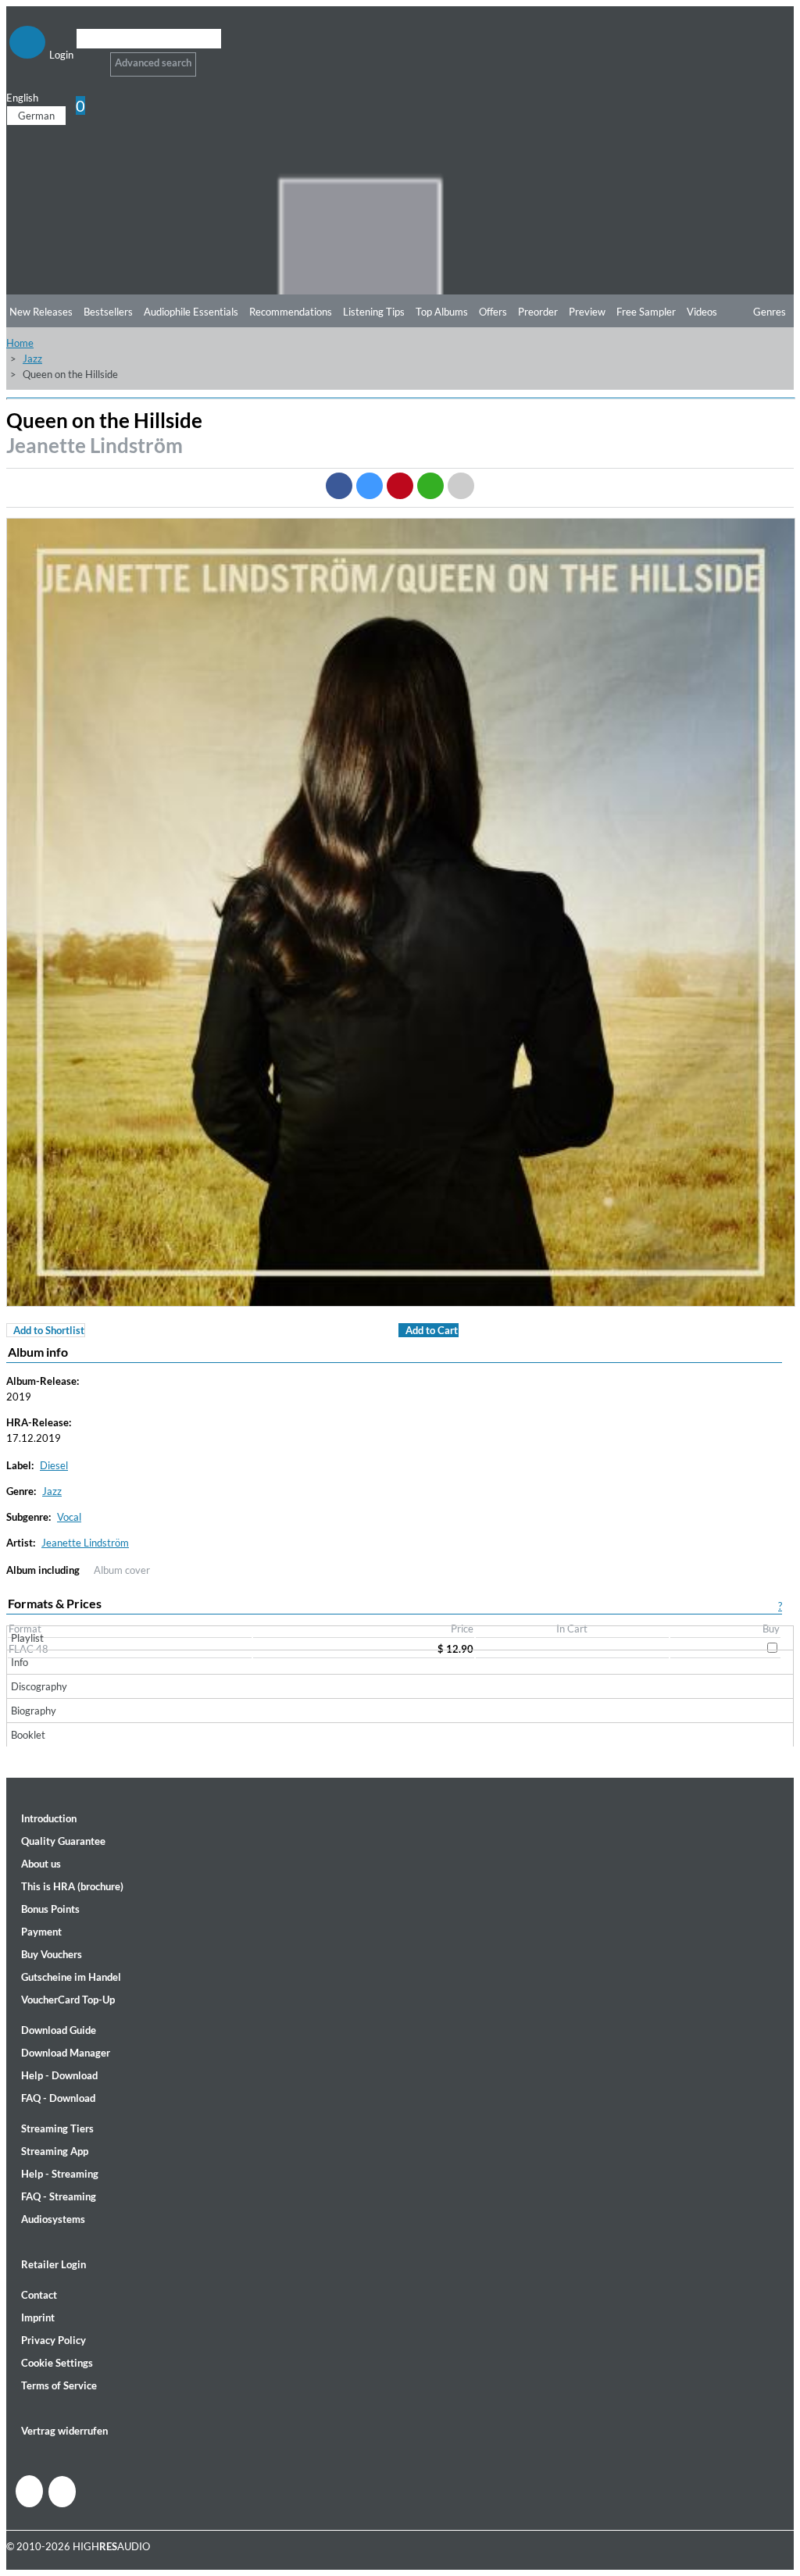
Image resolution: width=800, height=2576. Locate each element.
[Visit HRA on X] (62, 2492)
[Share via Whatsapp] (430, 486)
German (36, 116)
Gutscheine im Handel (71, 1977)
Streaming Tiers (57, 2128)
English (22, 98)
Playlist (27, 1638)
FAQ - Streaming (59, 2196)
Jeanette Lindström (95, 445)
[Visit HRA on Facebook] (29, 2491)
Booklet (28, 1735)
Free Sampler (646, 312)
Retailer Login (54, 2264)
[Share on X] (370, 486)
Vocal (69, 1517)
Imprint (38, 2317)
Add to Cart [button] (432, 1330)
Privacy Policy (54, 2340)
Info (20, 1662)
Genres (770, 312)
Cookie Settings (57, 2363)
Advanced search (153, 62)
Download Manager (66, 2053)
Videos (702, 312)
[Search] (86, 58)
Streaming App (55, 2151)
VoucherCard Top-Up (68, 2000)
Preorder (538, 312)
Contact (39, 2295)
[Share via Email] (461, 486)
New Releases (41, 312)
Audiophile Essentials (191, 312)
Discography (39, 1686)
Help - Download (59, 2075)
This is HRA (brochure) (72, 1886)
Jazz (32, 359)
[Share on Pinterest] (400, 486)
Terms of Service (59, 2385)
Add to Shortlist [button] (49, 1330)
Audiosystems (53, 2219)
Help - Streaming (60, 2174)
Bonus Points (50, 1909)
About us (41, 1864)
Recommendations (291, 312)
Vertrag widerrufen (64, 2431)
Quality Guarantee (63, 1841)
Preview (587, 312)
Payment (41, 1932)
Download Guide (59, 2030)
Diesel (54, 1465)
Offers (493, 312)
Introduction (49, 1818)
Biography (34, 1711)
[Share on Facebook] (339, 486)
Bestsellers (108, 312)
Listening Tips (374, 312)
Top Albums (442, 312)
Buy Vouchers (52, 1954)
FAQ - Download (58, 2098)
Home (20, 343)
